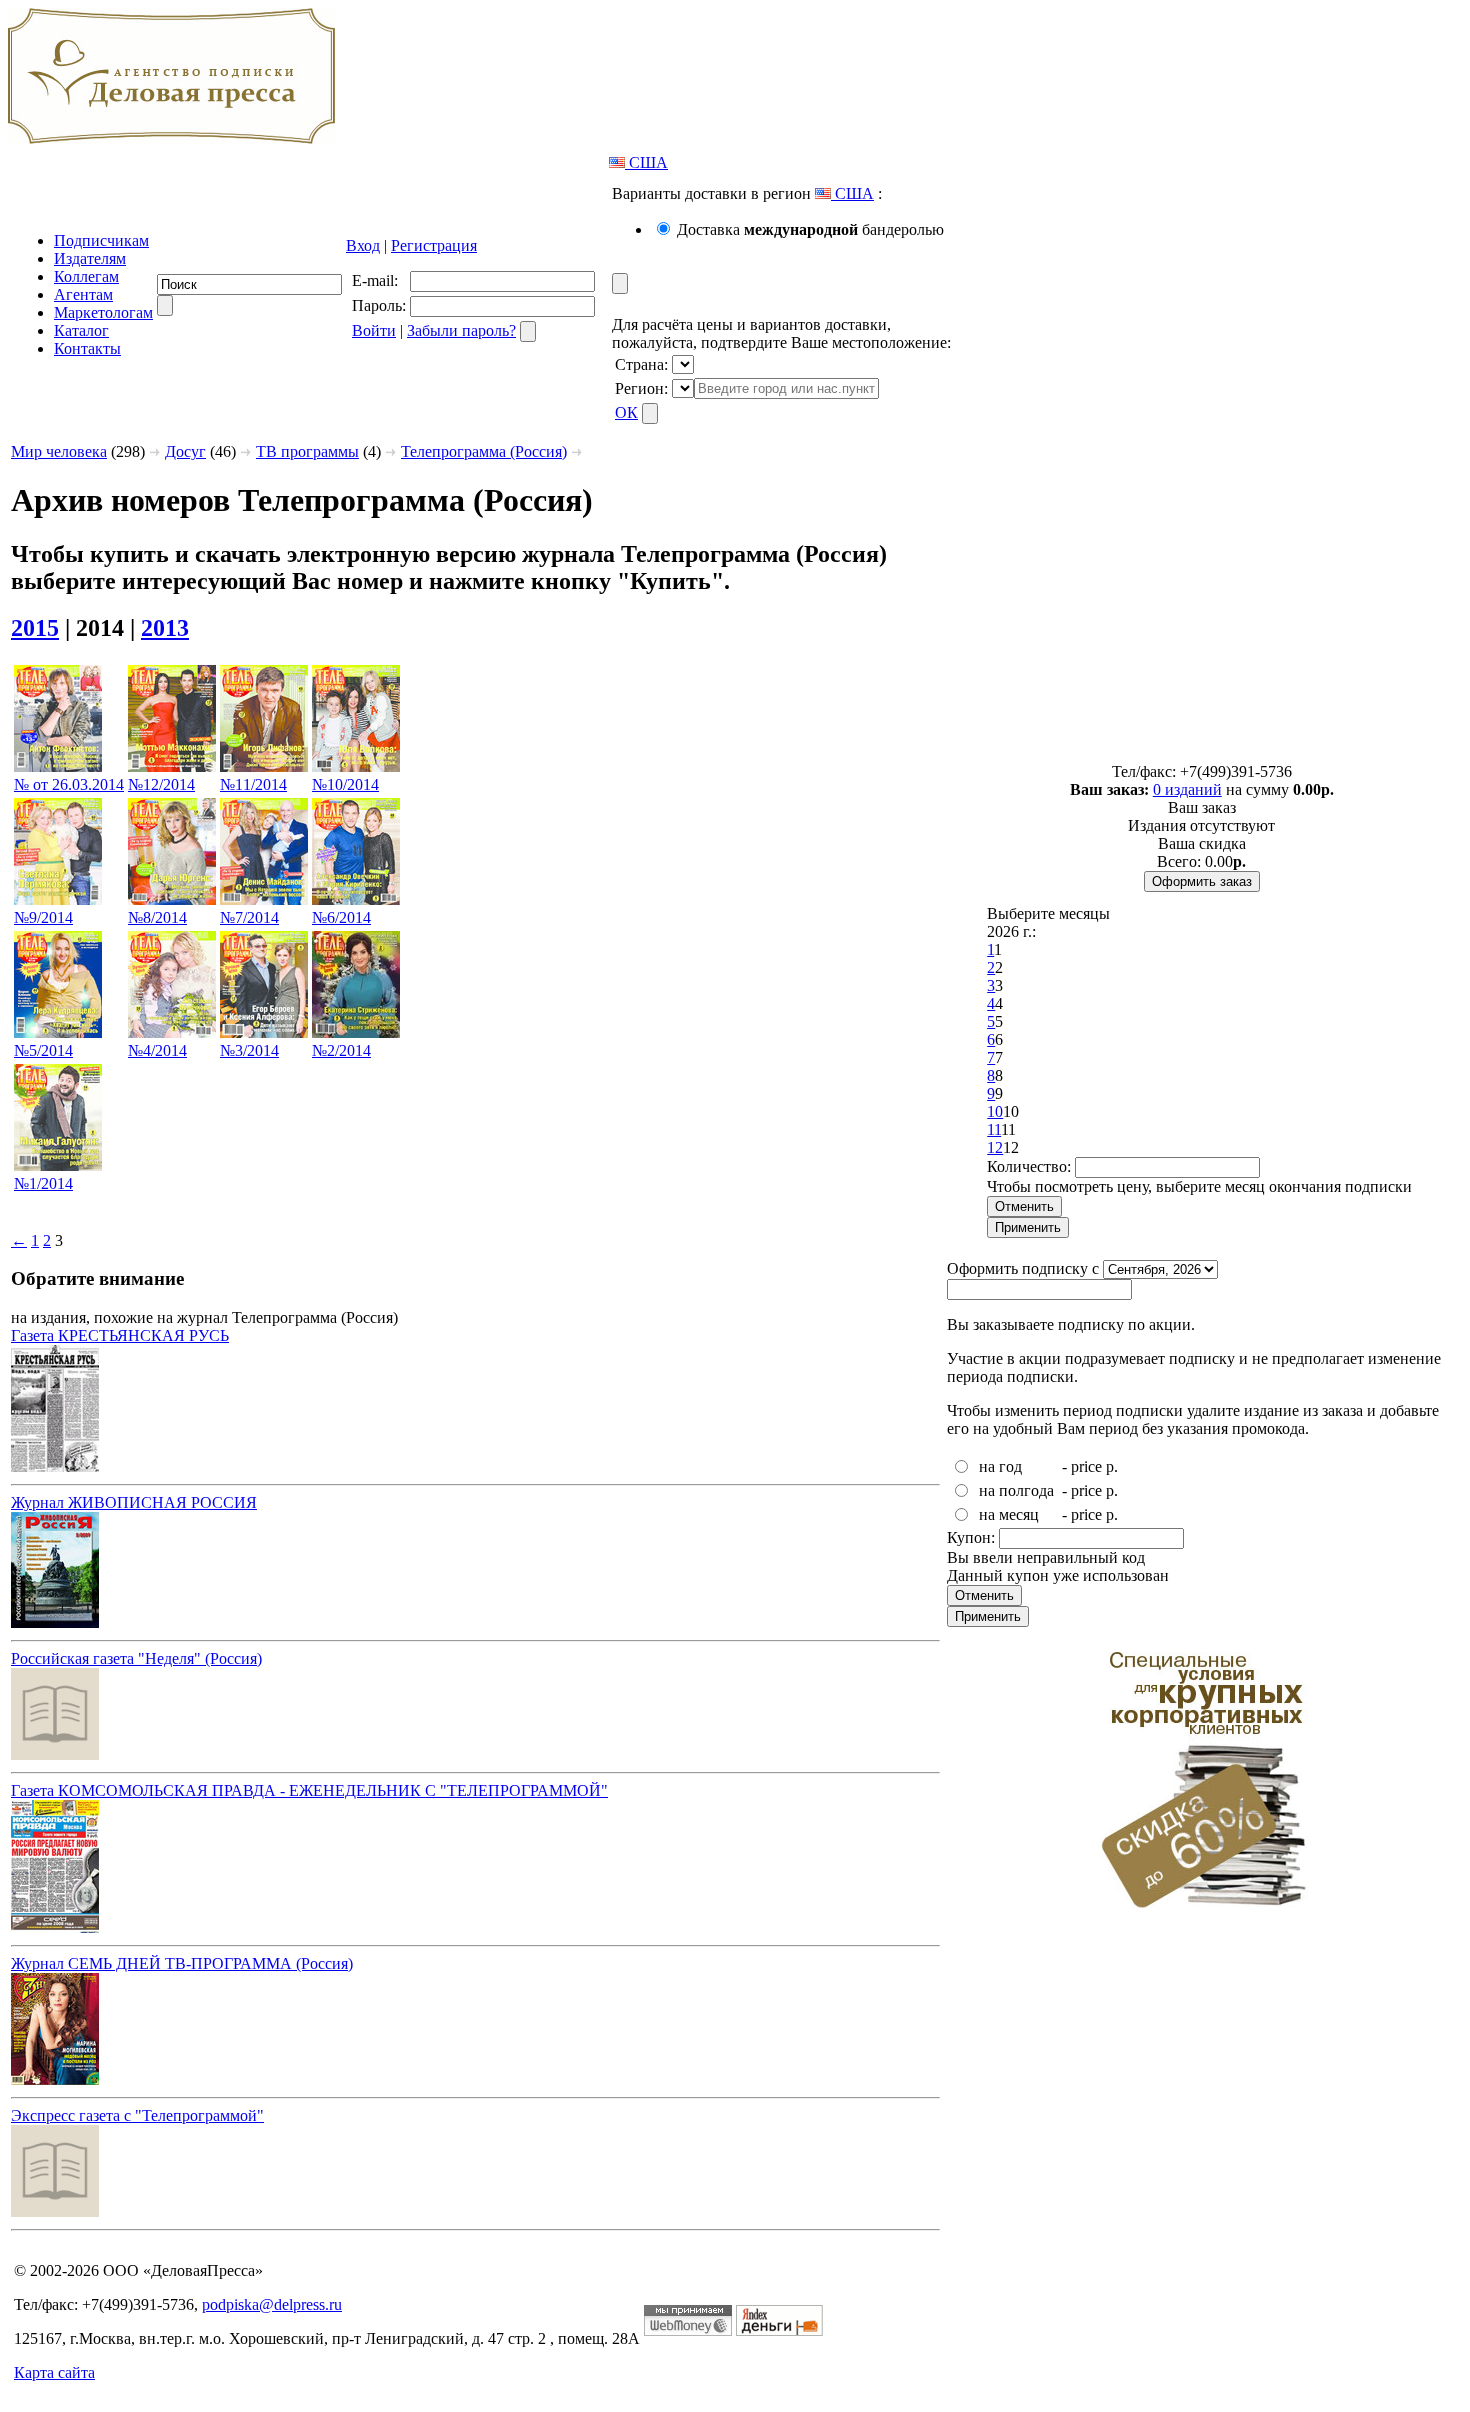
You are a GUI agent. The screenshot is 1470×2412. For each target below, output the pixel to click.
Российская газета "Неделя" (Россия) (136, 1658)
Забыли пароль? (461, 330)
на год (1000, 1466)
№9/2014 (43, 917)
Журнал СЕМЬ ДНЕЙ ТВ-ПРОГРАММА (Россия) (182, 1963)
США (646, 162)
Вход (363, 245)
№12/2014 (161, 784)
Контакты (87, 348)
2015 (35, 628)
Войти (374, 330)
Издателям (90, 258)
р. (1112, 1466)
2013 (165, 628)
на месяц (1009, 1514)
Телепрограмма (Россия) (484, 451)
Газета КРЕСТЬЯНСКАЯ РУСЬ (120, 1335)
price (1086, 1466)
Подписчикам (101, 240)
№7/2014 (249, 917)
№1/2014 (43, 1183)
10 (995, 1111)
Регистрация (434, 245)
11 (994, 1129)
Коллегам (86, 276)
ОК (626, 412)
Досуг (185, 451)
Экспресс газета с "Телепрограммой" (137, 2115)
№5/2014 (43, 1050)
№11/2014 (253, 784)
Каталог (81, 330)
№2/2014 (341, 1050)
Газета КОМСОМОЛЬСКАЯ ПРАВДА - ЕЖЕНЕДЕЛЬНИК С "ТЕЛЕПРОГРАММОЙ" (309, 1790)
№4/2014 (157, 1050)
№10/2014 (345, 784)
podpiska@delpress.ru (272, 2304)
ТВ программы (307, 451)
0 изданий (1187, 789)
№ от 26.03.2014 (69, 784)
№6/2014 (341, 917)
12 (995, 1147)
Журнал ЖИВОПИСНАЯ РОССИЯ (134, 1502)
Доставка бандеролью (810, 229)
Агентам (83, 294)
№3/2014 (249, 1050)
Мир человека (59, 451)
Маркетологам (103, 312)
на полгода (1016, 1490)
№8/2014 (157, 917)
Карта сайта (54, 2372)
